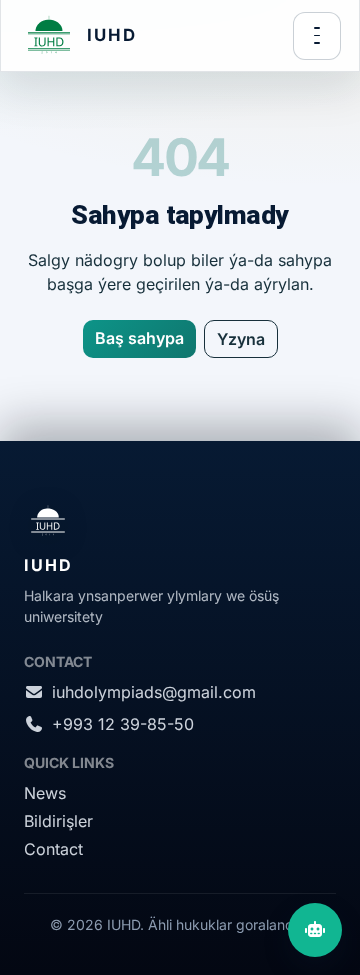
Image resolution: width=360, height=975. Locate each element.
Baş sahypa (139, 338)
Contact (53, 849)
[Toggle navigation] (317, 36)
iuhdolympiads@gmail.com (154, 692)
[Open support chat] (315, 930)
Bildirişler (58, 821)
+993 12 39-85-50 (123, 724)
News (45, 793)
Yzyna (241, 339)
